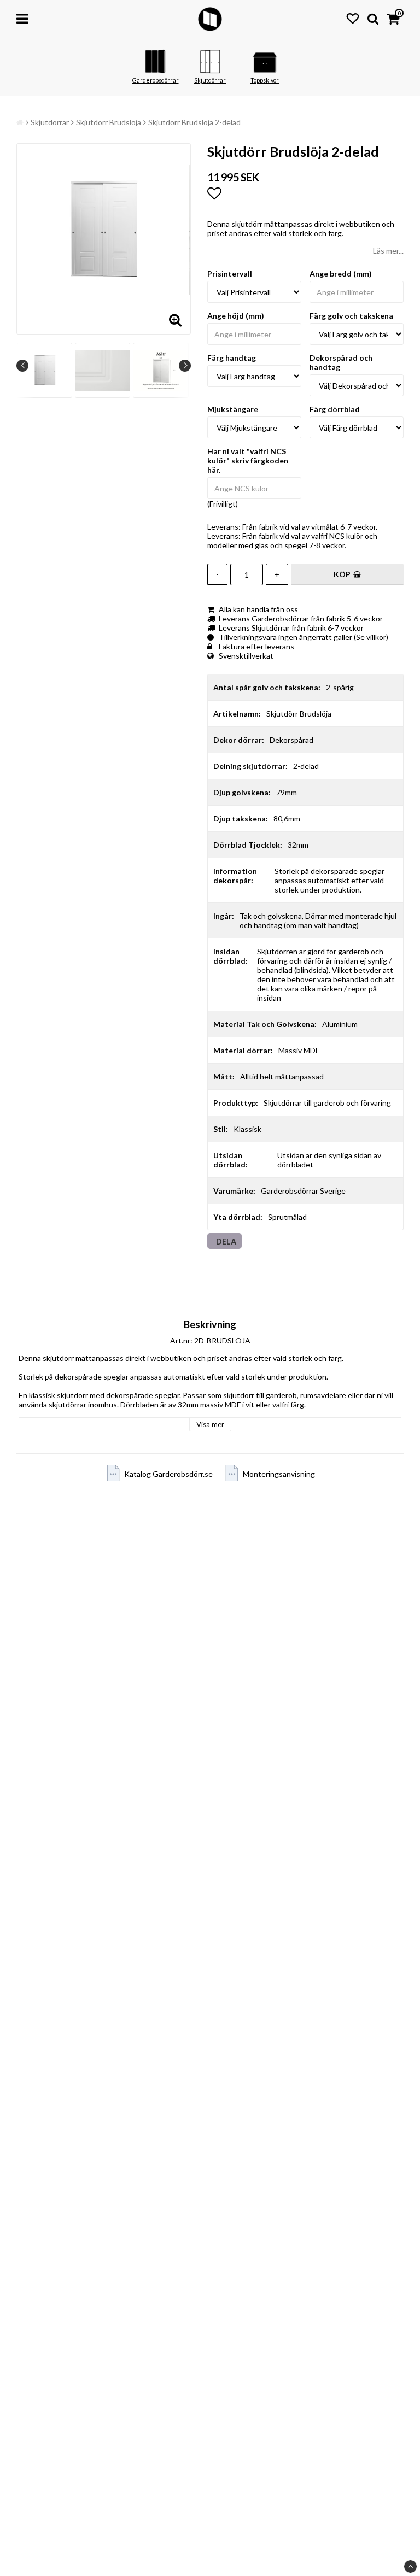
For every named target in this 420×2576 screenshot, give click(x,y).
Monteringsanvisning (279, 1474)
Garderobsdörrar (156, 80)
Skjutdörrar (210, 80)
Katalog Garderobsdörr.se (168, 1474)
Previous (22, 366)
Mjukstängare (233, 409)
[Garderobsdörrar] (155, 71)
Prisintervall (230, 274)
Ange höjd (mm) (236, 316)
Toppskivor (265, 80)
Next (185, 366)
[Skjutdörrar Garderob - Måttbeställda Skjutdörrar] (210, 71)
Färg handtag (232, 358)
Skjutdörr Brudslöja (109, 122)
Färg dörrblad (335, 409)
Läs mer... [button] (388, 251)
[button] (353, 18)
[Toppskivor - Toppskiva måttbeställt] (265, 71)
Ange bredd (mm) (341, 274)
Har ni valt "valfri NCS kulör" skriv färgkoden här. (248, 460)
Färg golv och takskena (351, 316)
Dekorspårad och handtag (341, 362)
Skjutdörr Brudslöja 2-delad (194, 122)
